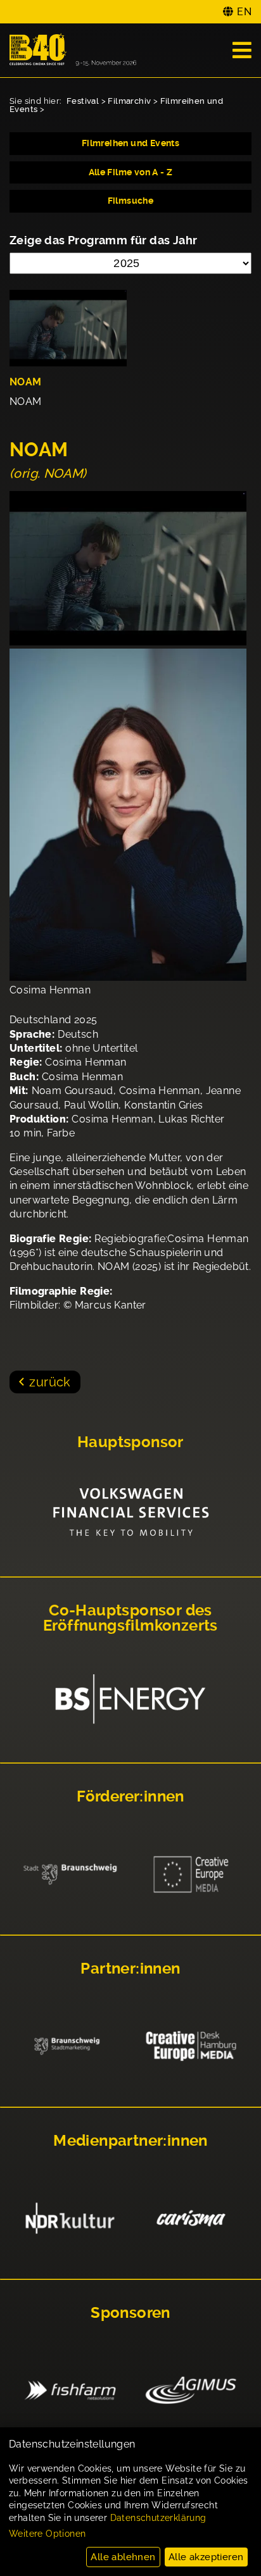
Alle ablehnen (123, 2557)
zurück (50, 1382)
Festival (83, 101)
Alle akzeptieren (206, 2557)
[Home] (73, 50)
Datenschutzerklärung (158, 2518)
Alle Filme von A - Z (131, 172)
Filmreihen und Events (130, 143)
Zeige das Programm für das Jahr (103, 240)
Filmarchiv (129, 101)
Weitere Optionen (47, 2534)
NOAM (26, 382)
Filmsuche (131, 201)
